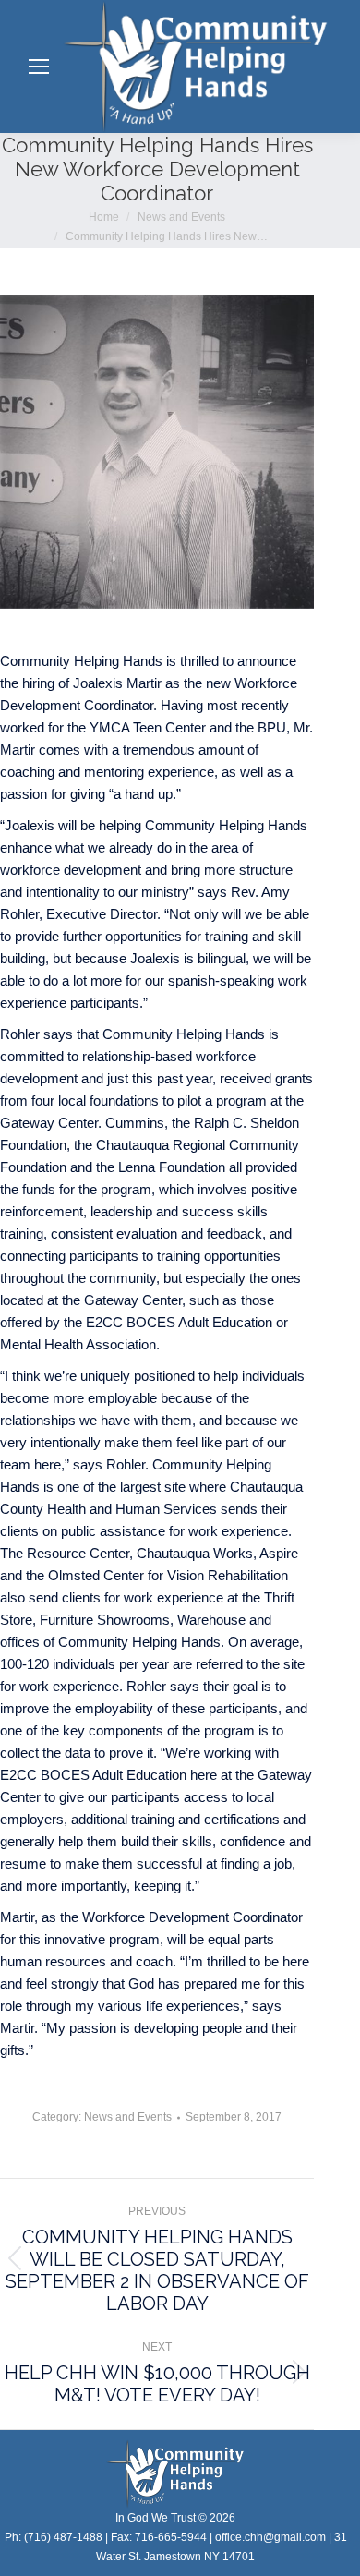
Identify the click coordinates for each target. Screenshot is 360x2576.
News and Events (128, 2117)
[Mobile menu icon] (39, 67)
